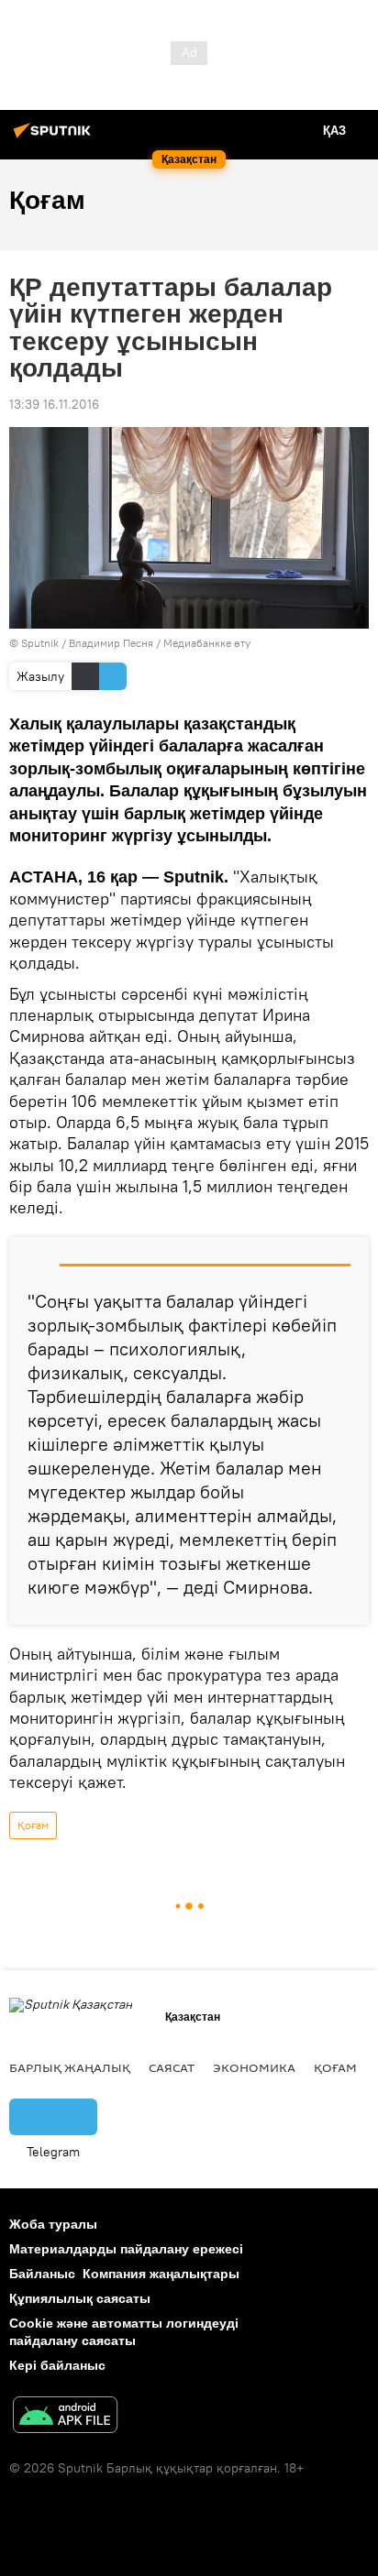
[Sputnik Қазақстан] (55, 137)
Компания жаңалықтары (161, 2274)
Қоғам (33, 1825)
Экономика (254, 2067)
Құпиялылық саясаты (80, 2298)
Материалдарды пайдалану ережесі (126, 2249)
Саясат (172, 2067)
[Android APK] (65, 2417)
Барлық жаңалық (70, 2067)
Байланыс (42, 2274)
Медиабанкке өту (207, 643)
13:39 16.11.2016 (54, 404)
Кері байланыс (57, 2365)
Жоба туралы (53, 2224)
